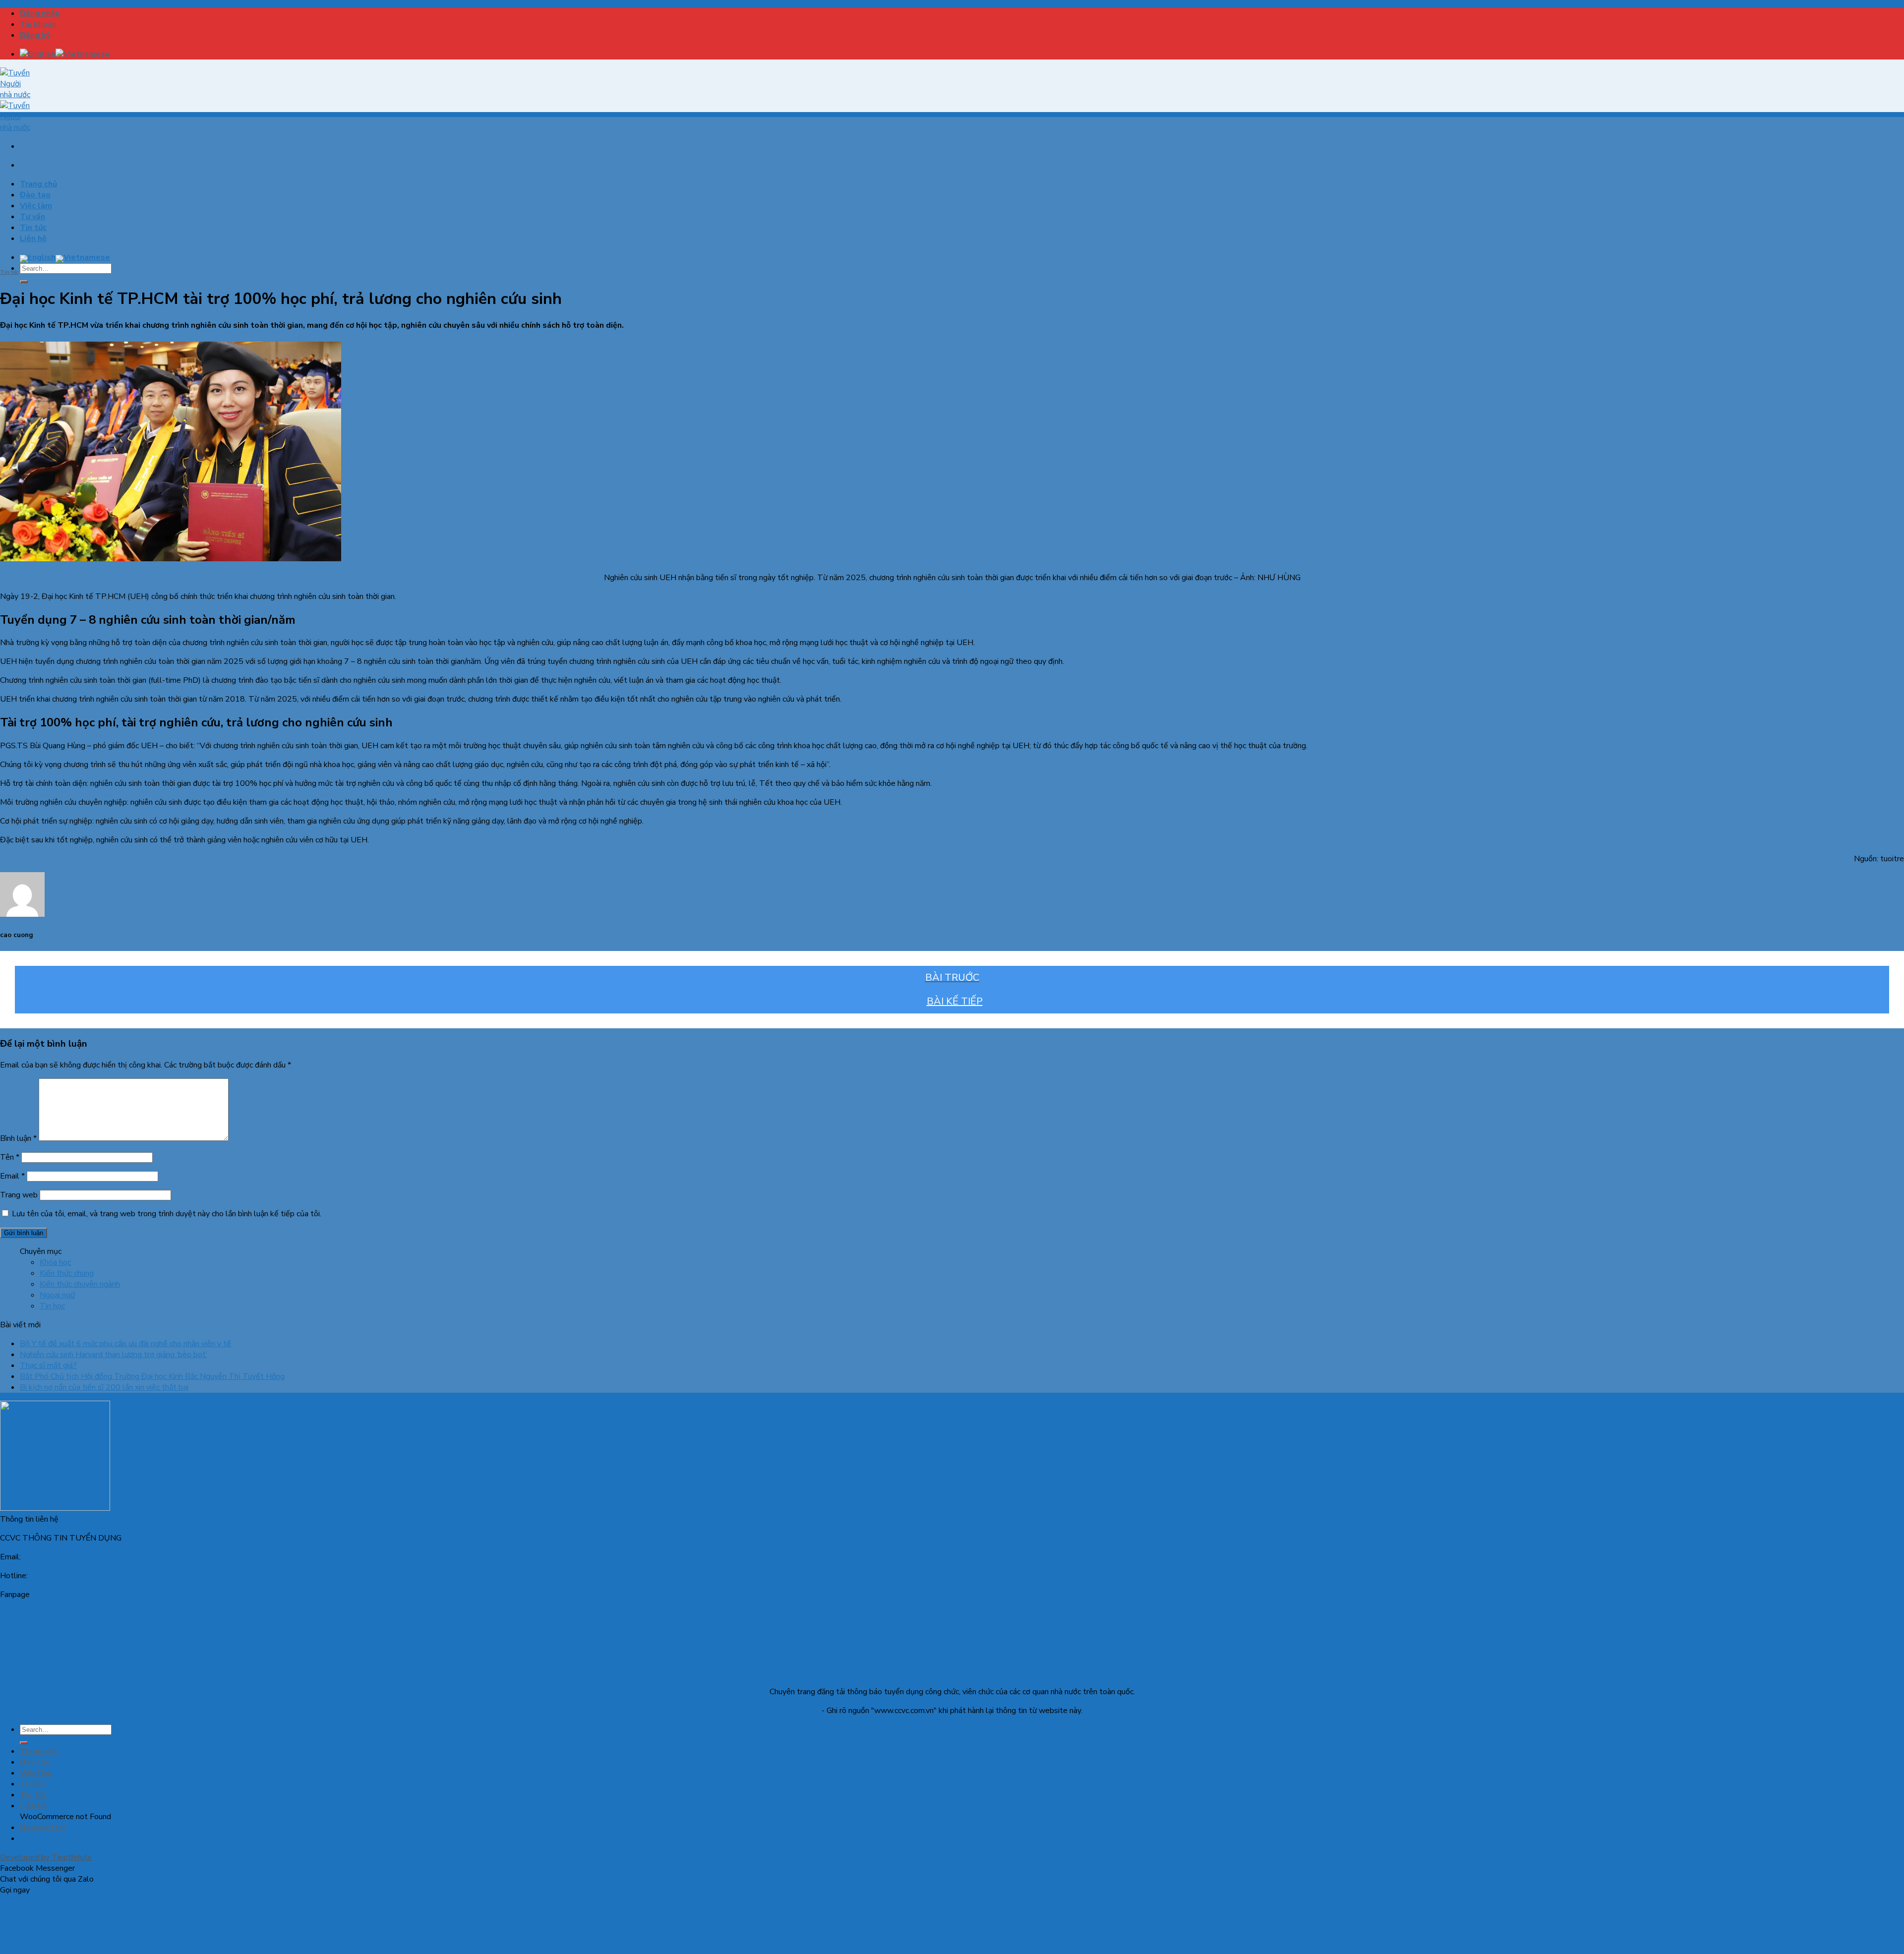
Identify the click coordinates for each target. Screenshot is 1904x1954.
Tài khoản (38, 24)
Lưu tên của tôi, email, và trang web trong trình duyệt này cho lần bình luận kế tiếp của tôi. (167, 1214)
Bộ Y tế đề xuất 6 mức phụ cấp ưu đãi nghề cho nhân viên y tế (125, 1344)
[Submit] (24, 282)
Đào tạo (35, 195)
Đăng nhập (40, 13)
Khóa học (55, 1262)
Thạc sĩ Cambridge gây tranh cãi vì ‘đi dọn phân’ (952, 1002)
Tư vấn (32, 217)
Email (12, 1176)
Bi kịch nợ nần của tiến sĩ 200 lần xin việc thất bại (104, 1387)
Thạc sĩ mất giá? (48, 1365)
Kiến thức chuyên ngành (80, 1284)
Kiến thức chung (67, 1273)
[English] (38, 54)
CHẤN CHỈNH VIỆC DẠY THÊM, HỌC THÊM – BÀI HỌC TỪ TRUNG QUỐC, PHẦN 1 (952, 978)
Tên (10, 1157)
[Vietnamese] (83, 54)
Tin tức (33, 228)
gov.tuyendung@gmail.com (67, 1557)
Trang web (19, 1195)
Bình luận (18, 1138)
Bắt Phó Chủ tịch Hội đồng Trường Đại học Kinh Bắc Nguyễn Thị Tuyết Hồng (152, 1376)
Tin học (52, 1306)
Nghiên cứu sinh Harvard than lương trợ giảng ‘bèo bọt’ (114, 1355)
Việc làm (36, 206)
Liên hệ (33, 238)
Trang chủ (38, 184)
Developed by (46, 1857)
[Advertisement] (952, 186)
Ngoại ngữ (57, 1295)
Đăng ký (35, 35)
